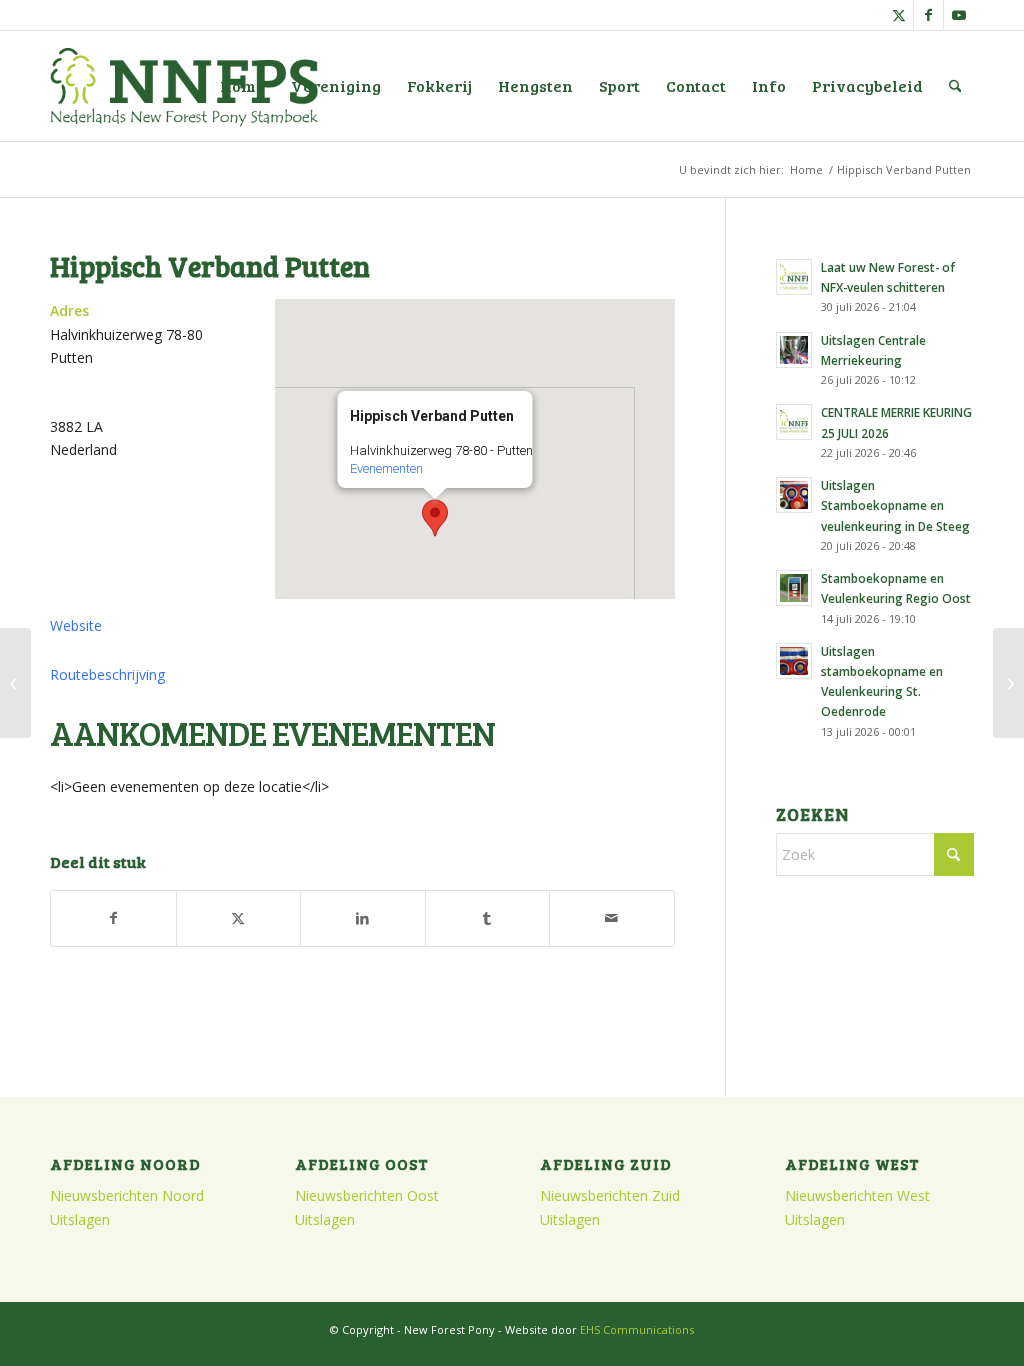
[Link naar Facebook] (928, 15)
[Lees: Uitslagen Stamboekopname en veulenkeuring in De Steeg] (794, 495)
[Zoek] (955, 86)
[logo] (184, 86)
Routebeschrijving (107, 674)
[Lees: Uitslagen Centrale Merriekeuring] (794, 350)
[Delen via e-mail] (612, 918)
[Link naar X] (898, 15)
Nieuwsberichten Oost (367, 1195)
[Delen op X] (239, 918)
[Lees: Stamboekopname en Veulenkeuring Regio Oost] (794, 588)
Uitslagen (80, 1219)
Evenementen (385, 468)
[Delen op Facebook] (113, 918)
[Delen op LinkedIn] (363, 918)
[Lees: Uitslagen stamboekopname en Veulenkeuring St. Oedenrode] (794, 661)
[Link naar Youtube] (959, 15)
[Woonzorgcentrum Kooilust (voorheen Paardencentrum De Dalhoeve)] (15, 683)
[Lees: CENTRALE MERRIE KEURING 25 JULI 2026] (794, 422)
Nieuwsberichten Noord (127, 1195)
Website (76, 625)
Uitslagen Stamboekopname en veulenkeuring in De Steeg (895, 505)
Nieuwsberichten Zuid (610, 1195)
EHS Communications (637, 1329)
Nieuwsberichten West (857, 1195)
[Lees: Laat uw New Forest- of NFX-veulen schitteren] (794, 277)
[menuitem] (242, 86)
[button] (435, 518)
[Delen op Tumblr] (488, 918)
